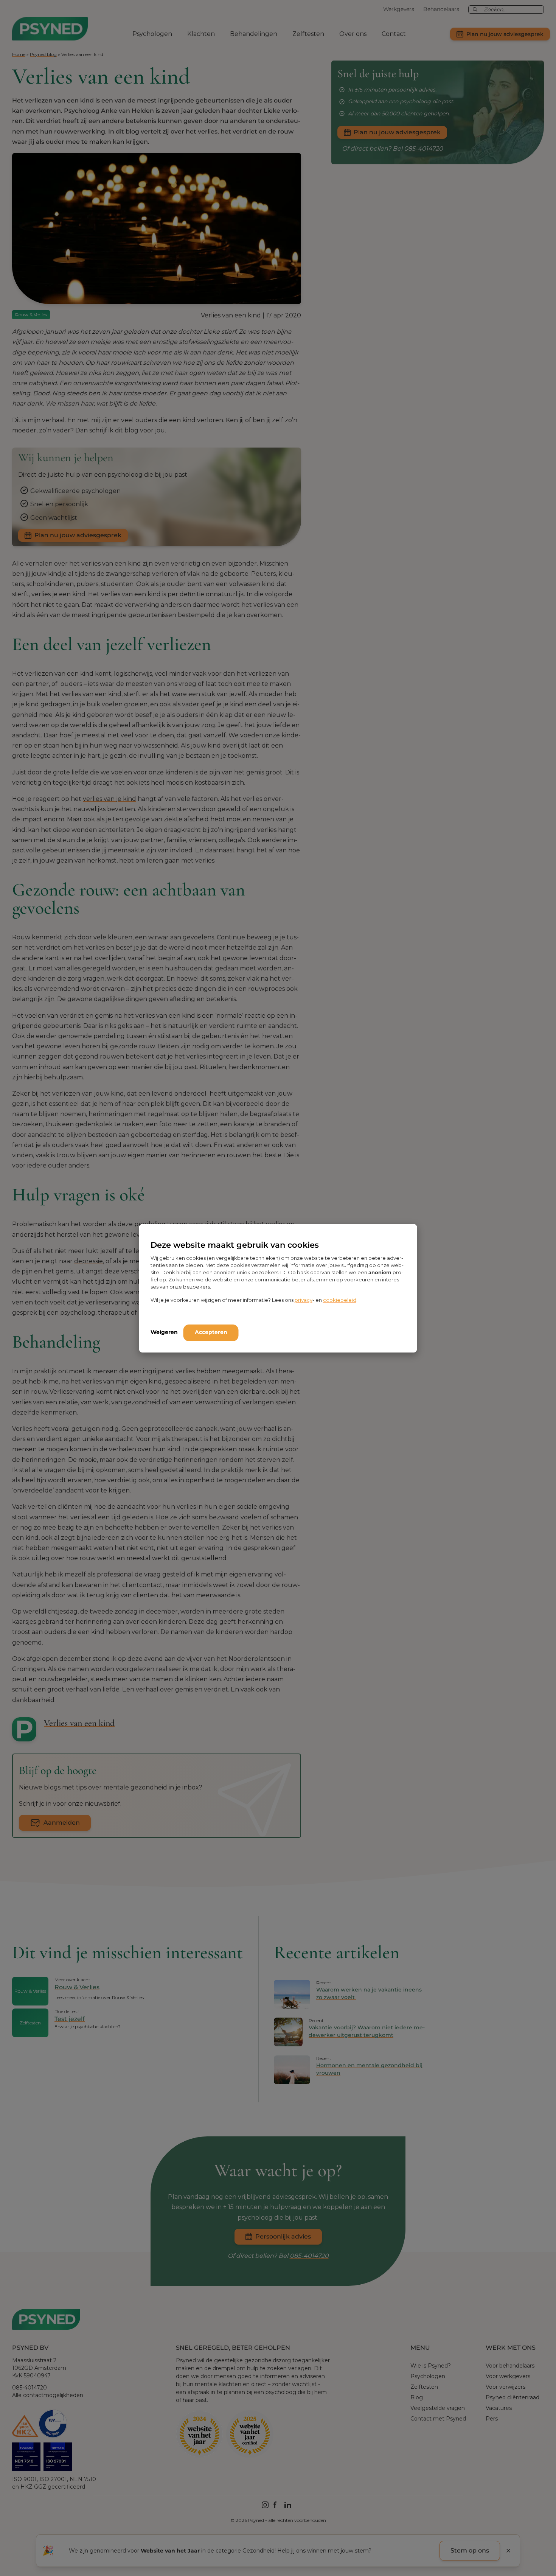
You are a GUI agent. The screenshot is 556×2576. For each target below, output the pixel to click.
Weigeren (164, 1332)
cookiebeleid (340, 1300)
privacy (304, 1300)
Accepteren (211, 1332)
